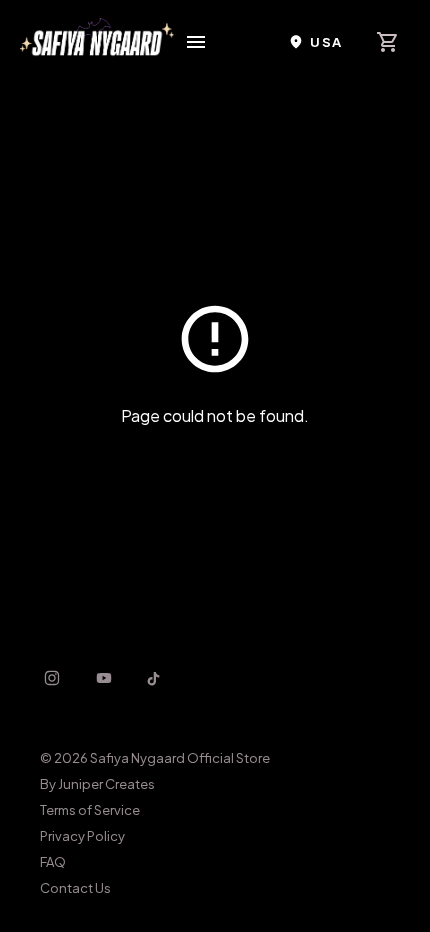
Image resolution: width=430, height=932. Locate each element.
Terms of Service (90, 810)
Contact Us (75, 888)
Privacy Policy (82, 836)
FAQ (53, 862)
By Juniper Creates (97, 784)
